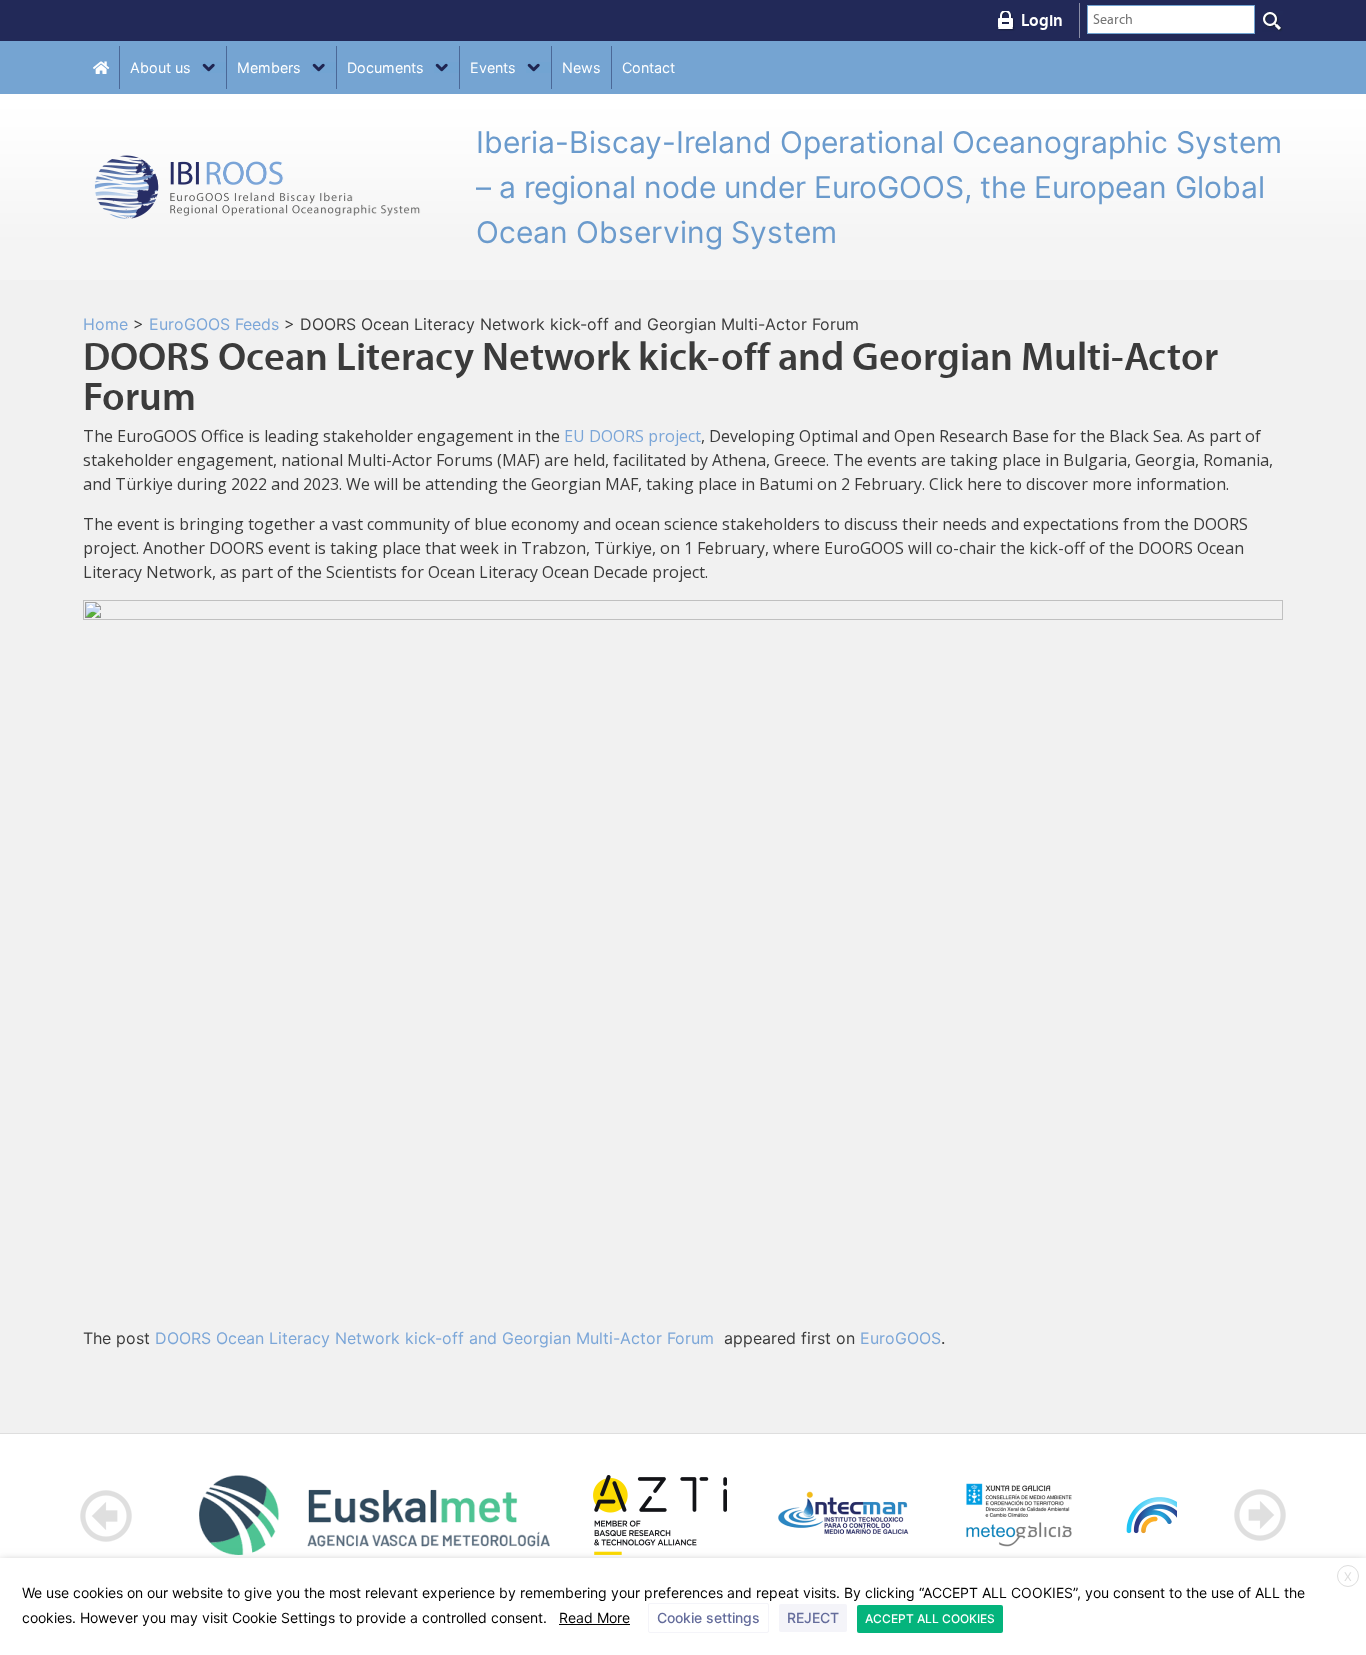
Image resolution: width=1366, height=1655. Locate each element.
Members (269, 67)
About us (160, 67)
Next (1259, 1515)
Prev (106, 1515)
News (581, 67)
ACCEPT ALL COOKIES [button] (930, 1618)
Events (493, 67)
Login (1042, 20)
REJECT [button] (813, 1617)
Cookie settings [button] (708, 1617)
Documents (385, 67)
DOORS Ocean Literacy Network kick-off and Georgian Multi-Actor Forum (437, 1338)
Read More (594, 1617)
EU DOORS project (632, 436)
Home (105, 324)
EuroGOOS (900, 1338)
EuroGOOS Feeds (214, 324)
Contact (648, 67)
